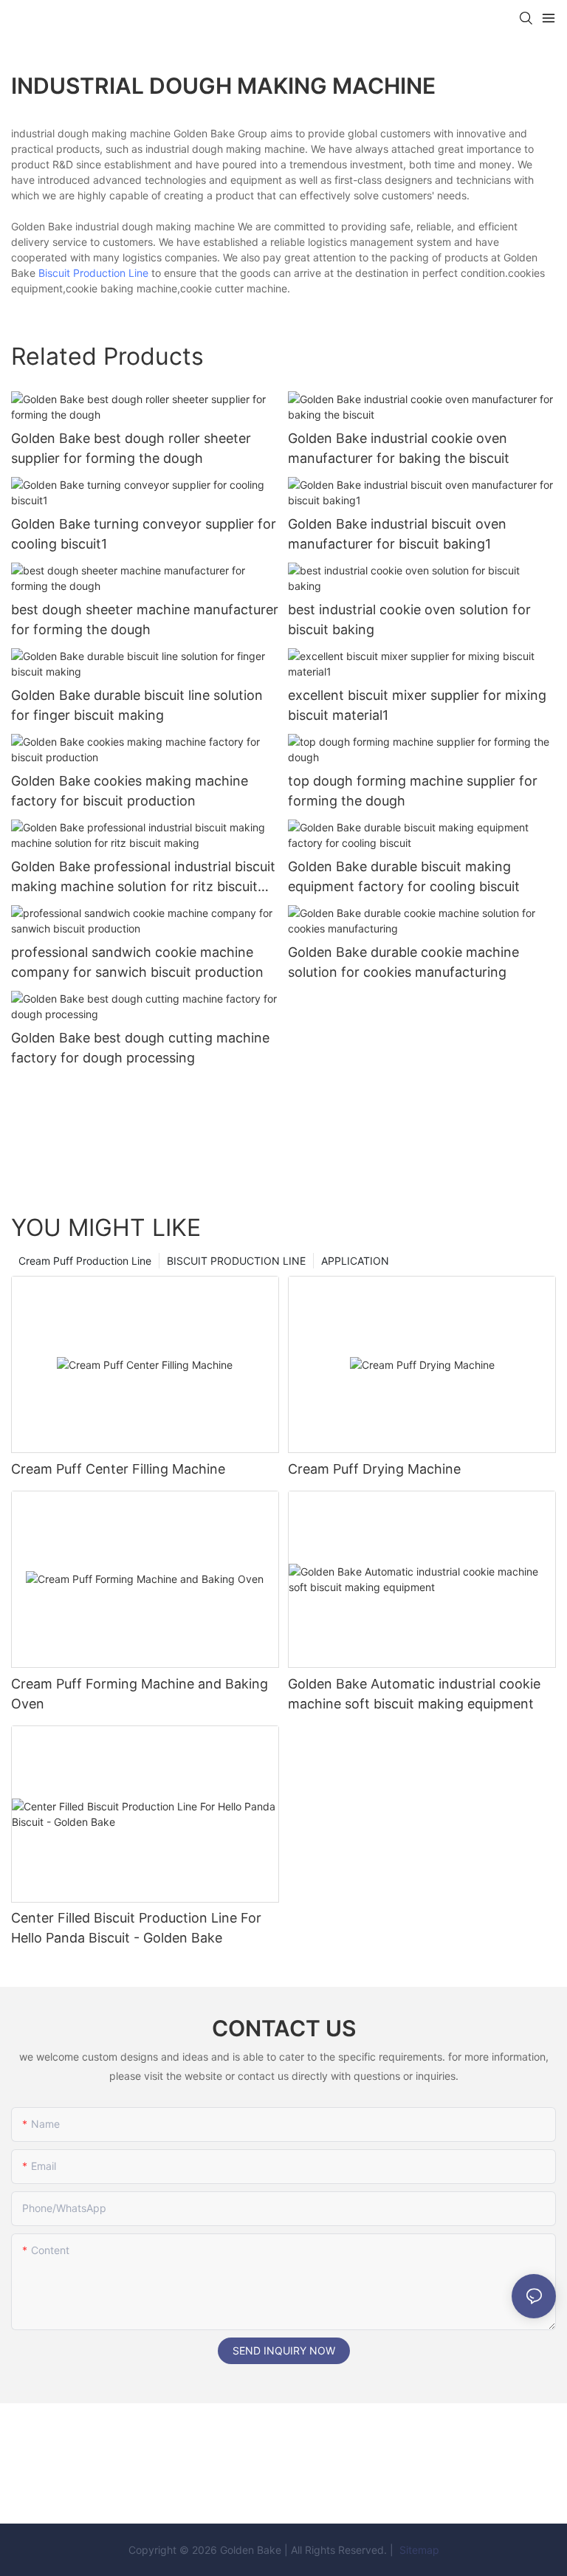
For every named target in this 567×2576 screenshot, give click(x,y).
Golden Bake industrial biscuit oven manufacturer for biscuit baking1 (397, 534)
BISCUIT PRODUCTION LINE (236, 1261)
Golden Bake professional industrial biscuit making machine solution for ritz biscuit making (143, 877)
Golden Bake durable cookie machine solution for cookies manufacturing (403, 962)
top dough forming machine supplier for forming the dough (413, 791)
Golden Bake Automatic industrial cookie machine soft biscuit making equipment (414, 1694)
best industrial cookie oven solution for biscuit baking (409, 619)
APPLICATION (355, 1261)
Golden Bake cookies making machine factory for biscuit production (130, 791)
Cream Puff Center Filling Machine (118, 1469)
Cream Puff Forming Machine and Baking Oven (140, 1694)
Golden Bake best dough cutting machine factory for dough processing (140, 1048)
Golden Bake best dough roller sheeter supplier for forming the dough (131, 448)
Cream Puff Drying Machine (374, 1469)
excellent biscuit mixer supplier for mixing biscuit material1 (417, 705)
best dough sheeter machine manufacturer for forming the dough (145, 619)
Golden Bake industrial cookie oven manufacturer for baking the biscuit (399, 448)
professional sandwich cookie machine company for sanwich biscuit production (137, 962)
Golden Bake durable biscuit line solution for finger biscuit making (137, 705)
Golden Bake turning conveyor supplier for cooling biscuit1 (144, 534)
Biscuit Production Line (93, 273)
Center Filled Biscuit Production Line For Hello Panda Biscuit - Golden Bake (136, 1928)
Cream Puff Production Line (85, 1261)
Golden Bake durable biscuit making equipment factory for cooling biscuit (404, 876)
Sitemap (418, 2550)
